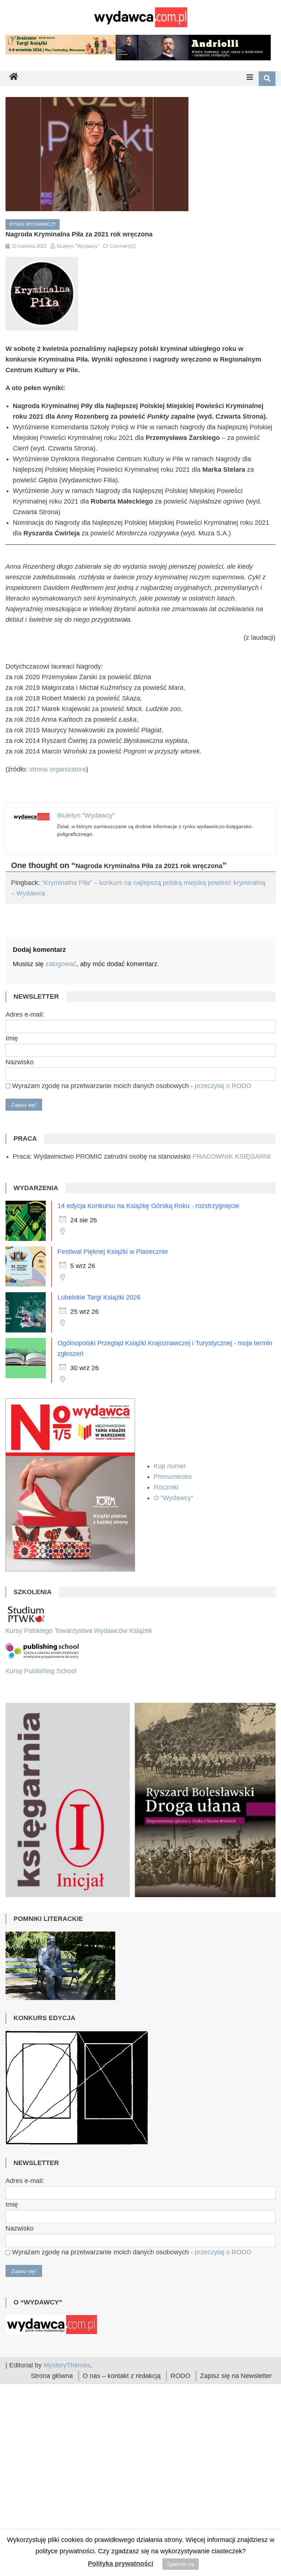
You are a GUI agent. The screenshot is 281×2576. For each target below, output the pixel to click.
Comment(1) (123, 246)
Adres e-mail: (25, 1014)
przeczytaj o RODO (223, 1086)
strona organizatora (58, 769)
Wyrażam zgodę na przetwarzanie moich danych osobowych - (131, 1086)
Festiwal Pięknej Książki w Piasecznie (113, 1252)
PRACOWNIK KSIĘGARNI (232, 1156)
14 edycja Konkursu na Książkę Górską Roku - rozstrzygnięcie (148, 1206)
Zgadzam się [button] (181, 2564)
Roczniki (167, 1487)
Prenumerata (174, 1477)
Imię (12, 1038)
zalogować (61, 964)
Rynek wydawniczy (33, 224)
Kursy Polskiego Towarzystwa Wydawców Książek (79, 1631)
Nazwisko (20, 1062)
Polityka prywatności (121, 2564)
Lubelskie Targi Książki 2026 (99, 1297)
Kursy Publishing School (41, 1671)
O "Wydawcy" (174, 1498)
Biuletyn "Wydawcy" (78, 246)
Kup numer (170, 1466)
